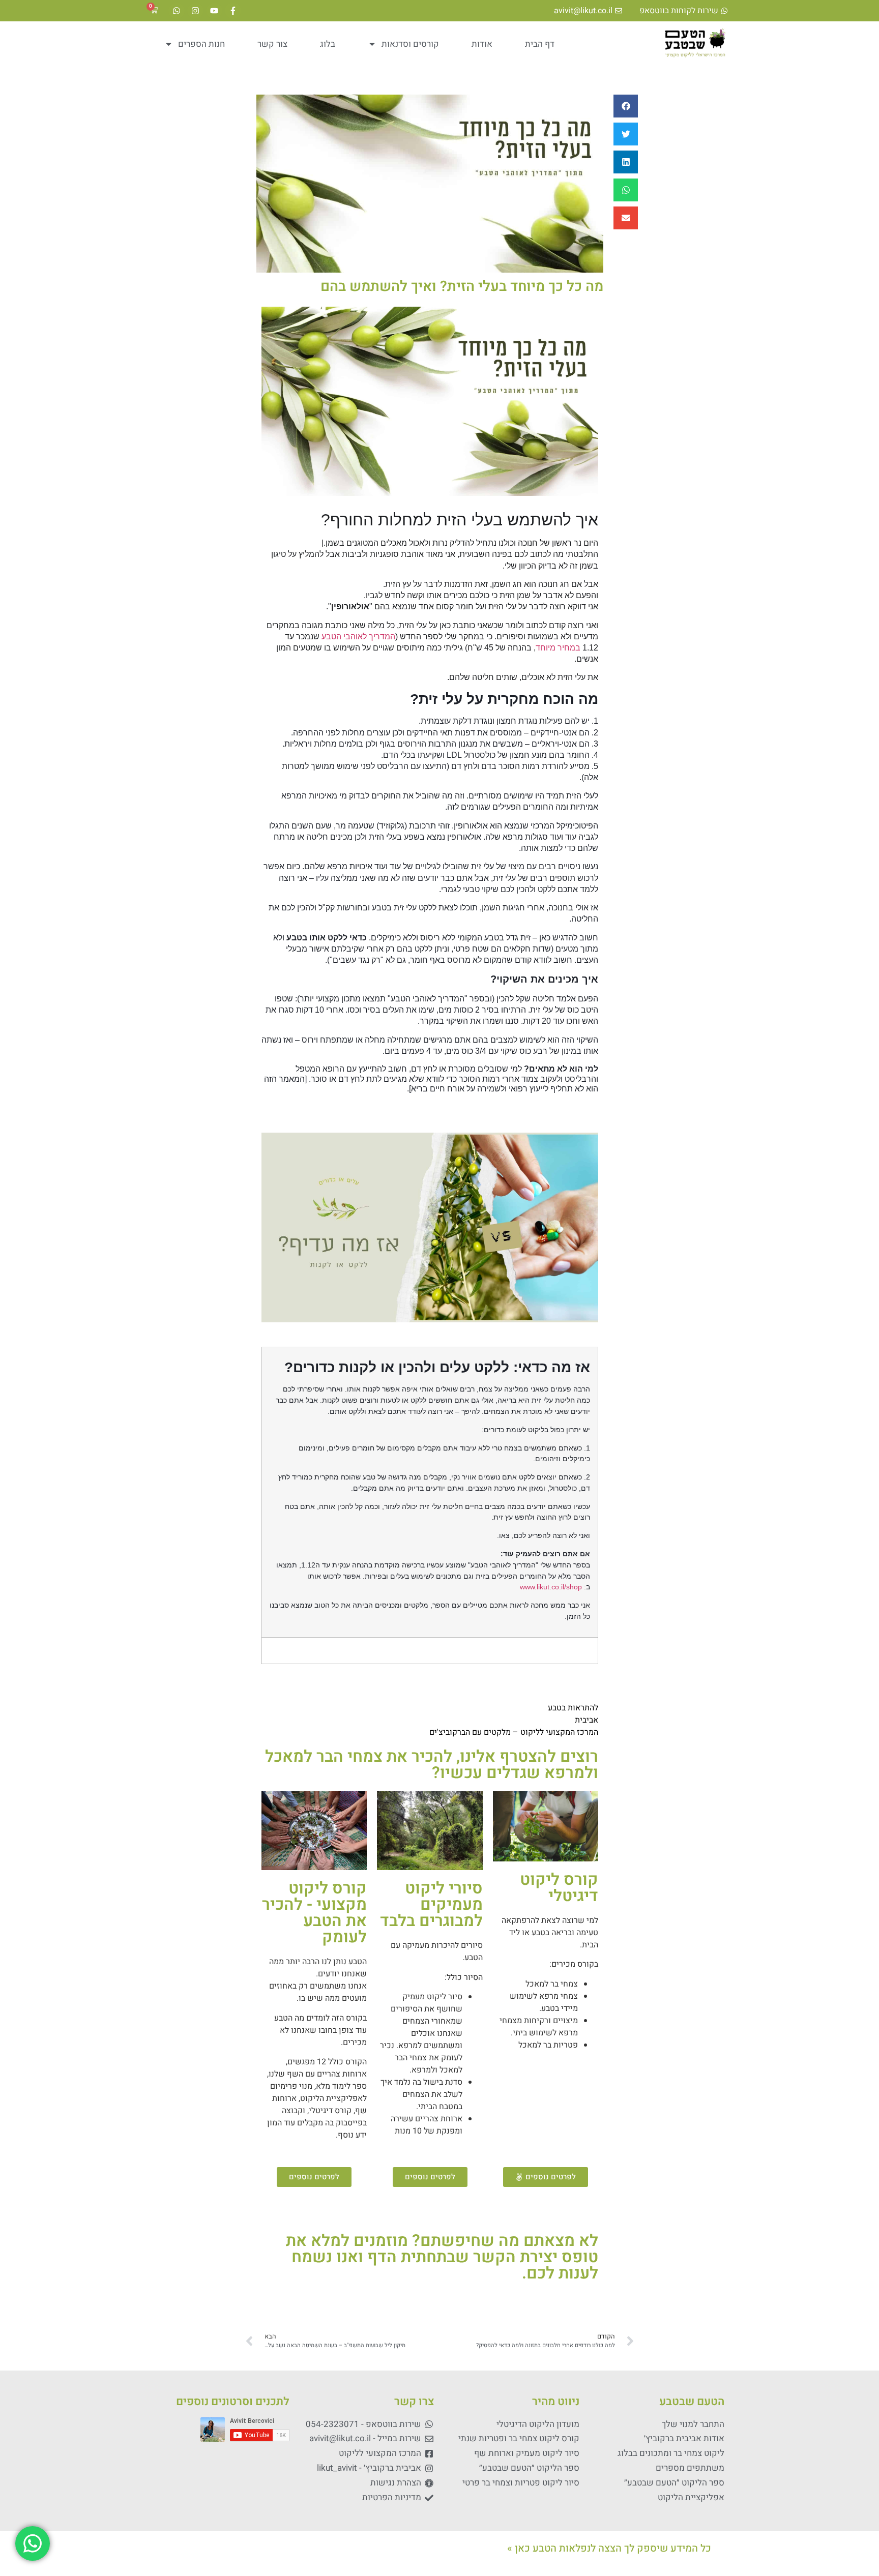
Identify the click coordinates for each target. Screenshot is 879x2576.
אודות (482, 44)
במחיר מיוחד (558, 648)
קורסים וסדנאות (410, 44)
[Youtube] (214, 11)
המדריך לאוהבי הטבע (358, 636)
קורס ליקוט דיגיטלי (559, 1888)
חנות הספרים (201, 44)
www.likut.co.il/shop (551, 1587)
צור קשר (272, 44)
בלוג (328, 44)
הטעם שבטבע (692, 2402)
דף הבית (540, 44)
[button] (626, 106)
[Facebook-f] (233, 11)
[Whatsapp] (177, 11)
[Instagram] (195, 11)
